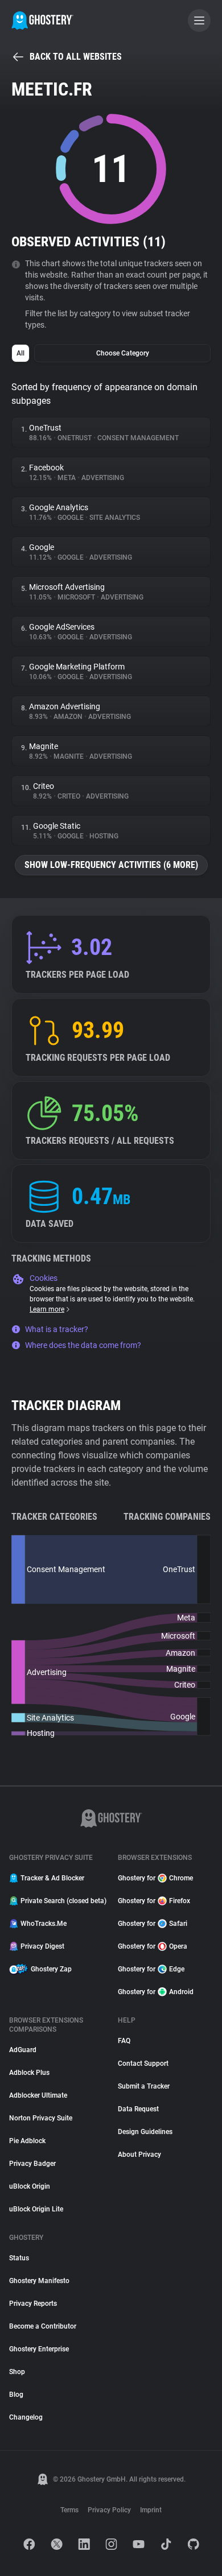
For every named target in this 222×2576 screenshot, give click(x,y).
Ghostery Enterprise (39, 2349)
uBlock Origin (30, 2186)
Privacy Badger (32, 2164)
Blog (16, 2395)
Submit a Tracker (144, 2086)
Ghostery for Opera (153, 1946)
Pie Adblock (27, 2141)
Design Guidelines (145, 2132)
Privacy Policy (109, 2510)
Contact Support (143, 2064)
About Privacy (139, 2155)
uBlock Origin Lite (36, 2209)
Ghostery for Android (156, 1992)
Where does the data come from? (83, 1345)
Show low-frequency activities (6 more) (111, 865)
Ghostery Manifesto (39, 2281)
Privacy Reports (33, 2304)
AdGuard (23, 2050)
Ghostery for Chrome (155, 1878)
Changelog (26, 2417)
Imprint (151, 2510)
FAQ (124, 2041)
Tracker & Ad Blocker (52, 1878)
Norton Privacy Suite (41, 2118)
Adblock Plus (29, 2073)
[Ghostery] (42, 20)
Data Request (138, 2109)
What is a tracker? (57, 1329)
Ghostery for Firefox (154, 1901)
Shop (17, 2372)
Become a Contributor (43, 2326)
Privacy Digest (42, 1946)
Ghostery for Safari (153, 1924)
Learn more (47, 1309)
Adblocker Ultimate (38, 2095)
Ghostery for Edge (151, 1969)
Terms (69, 2510)
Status (19, 2258)
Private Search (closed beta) (62, 1901)
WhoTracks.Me (44, 1924)
